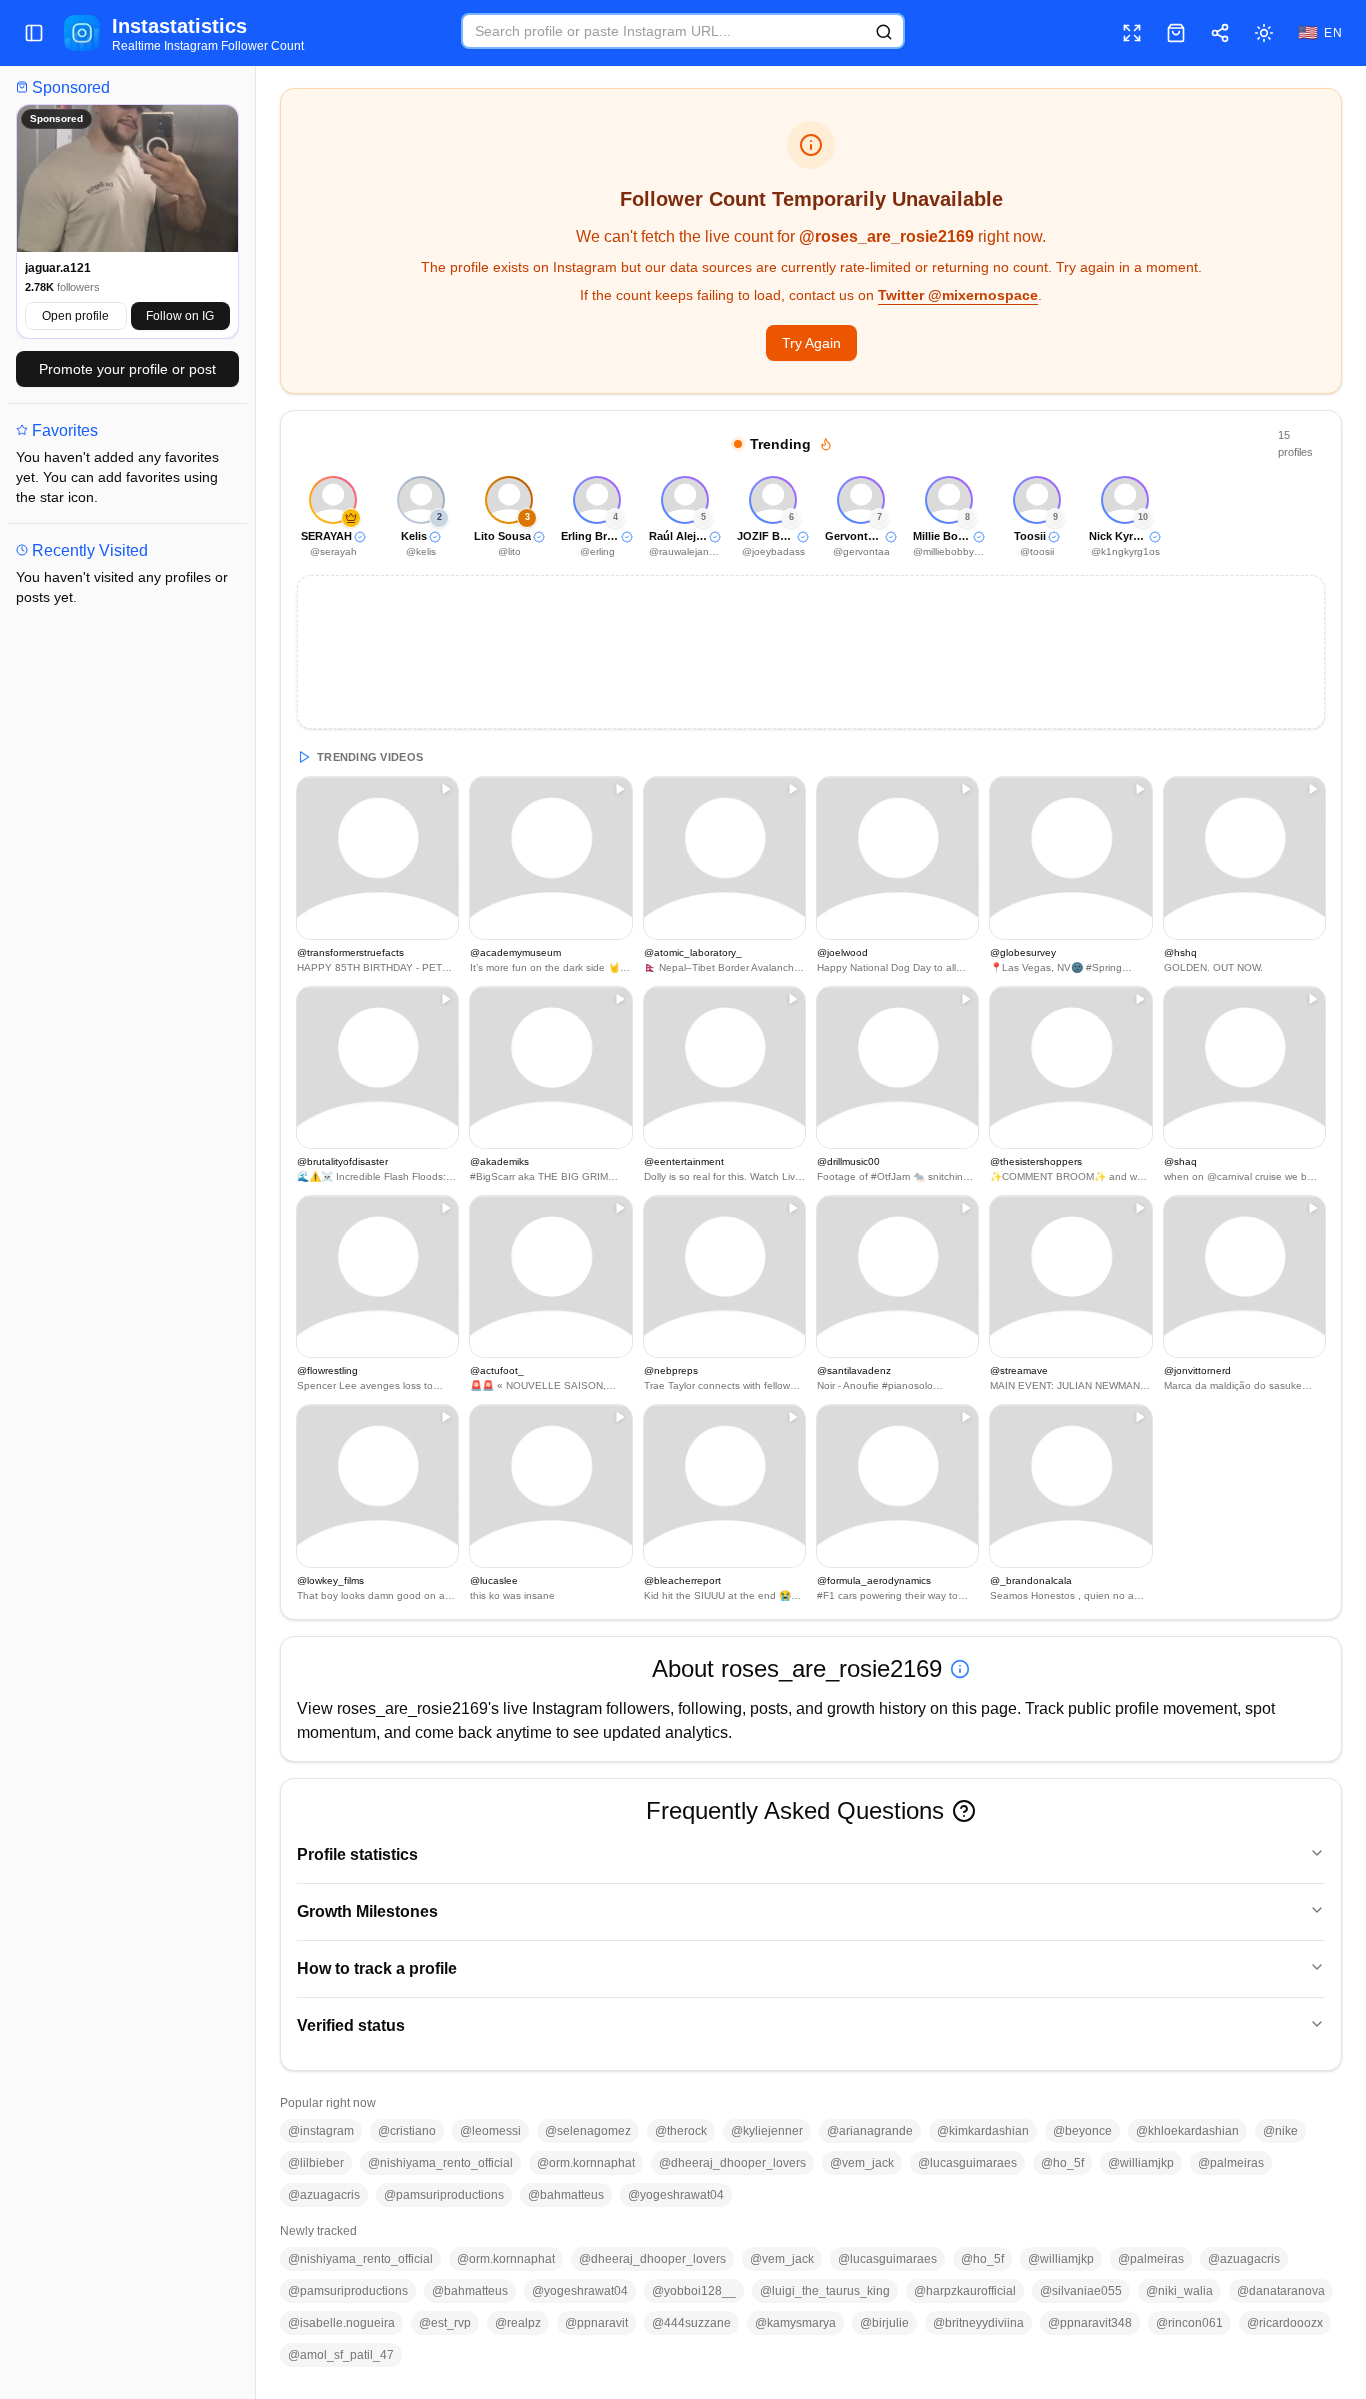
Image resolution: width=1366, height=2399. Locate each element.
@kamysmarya (795, 2323)
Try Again (811, 343)
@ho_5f (1062, 2163)
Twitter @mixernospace (958, 295)
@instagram (321, 2131)
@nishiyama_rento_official (440, 2163)
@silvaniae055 (1081, 2291)
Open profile (75, 316)
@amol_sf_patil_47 (341, 2355)
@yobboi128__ (694, 2291)
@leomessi (490, 2131)
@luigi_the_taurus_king (825, 2291)
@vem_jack (862, 2163)
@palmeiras (1231, 2163)
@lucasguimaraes (967, 2163)
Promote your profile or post (127, 369)
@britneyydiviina (978, 2323)
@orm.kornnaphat (586, 2163)
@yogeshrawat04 (676, 2195)
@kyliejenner (767, 2131)
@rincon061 (1189, 2323)
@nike (1280, 2131)
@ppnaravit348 (1090, 2323)
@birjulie (884, 2323)
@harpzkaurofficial (965, 2291)
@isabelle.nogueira (341, 2323)
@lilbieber (316, 2163)
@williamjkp (1141, 2163)
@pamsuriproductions (444, 2195)
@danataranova (1281, 2291)
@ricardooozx (1285, 2323)
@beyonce (1082, 2131)
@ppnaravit (596, 2323)
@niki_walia (1179, 2291)
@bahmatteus (566, 2195)
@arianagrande (870, 2131)
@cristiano (407, 2131)
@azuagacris (324, 2195)
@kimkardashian (983, 2131)
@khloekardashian (1187, 2131)
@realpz (518, 2323)
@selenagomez (588, 2131)
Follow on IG (180, 316)
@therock (681, 2131)
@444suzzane (691, 2323)
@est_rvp (445, 2323)
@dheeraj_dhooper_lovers (732, 2163)
